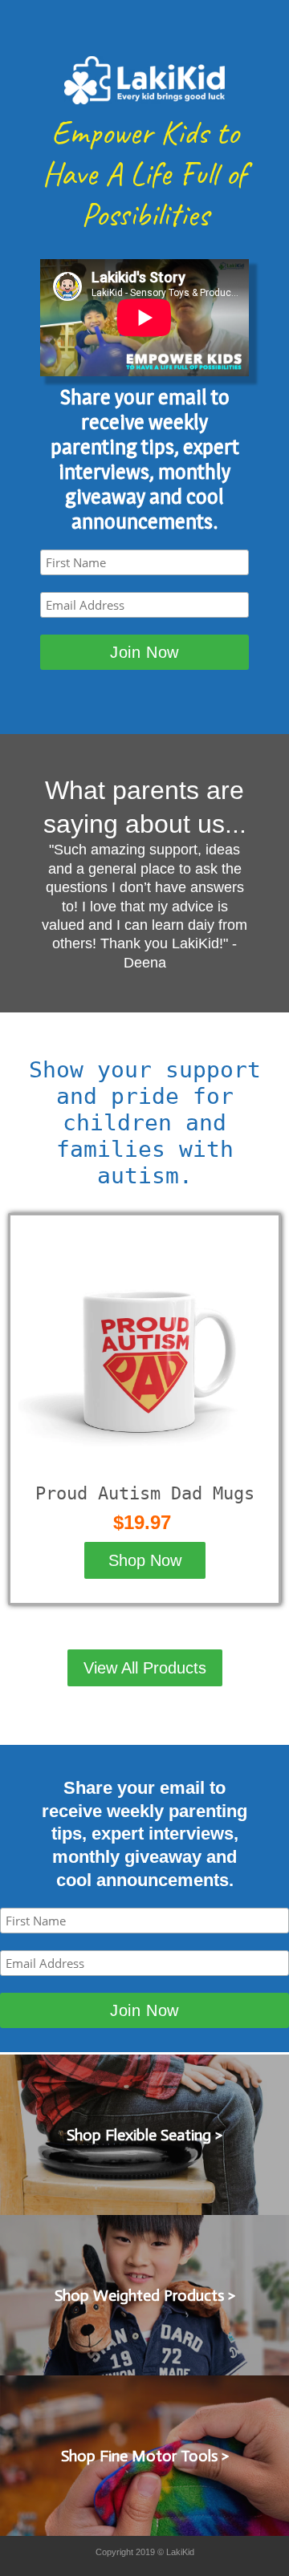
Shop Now (145, 1560)
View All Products (145, 1668)
